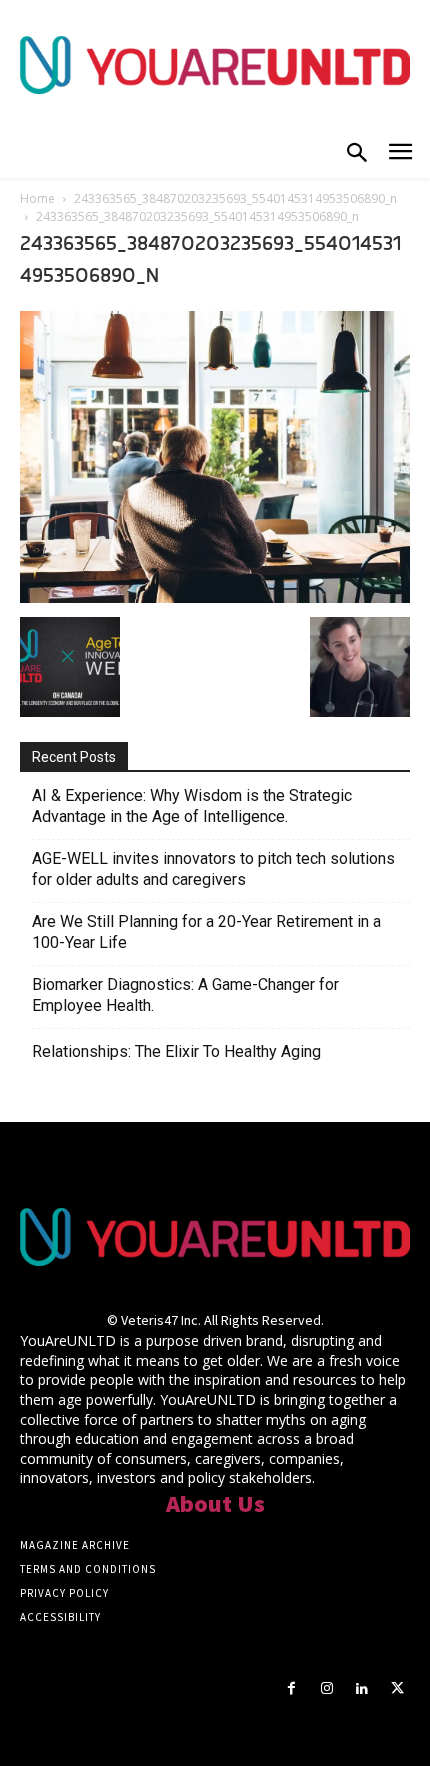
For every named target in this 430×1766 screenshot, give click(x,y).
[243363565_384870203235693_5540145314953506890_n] (215, 597)
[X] (397, 1688)
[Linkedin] (362, 1688)
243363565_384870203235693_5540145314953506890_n (235, 198)
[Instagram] (326, 1688)
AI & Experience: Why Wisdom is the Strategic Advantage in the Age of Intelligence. (192, 806)
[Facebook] (291, 1688)
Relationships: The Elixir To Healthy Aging (176, 1051)
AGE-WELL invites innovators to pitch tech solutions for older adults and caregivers (213, 869)
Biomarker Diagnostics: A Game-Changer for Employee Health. (185, 995)
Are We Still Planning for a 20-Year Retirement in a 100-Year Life (206, 932)
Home (37, 198)
